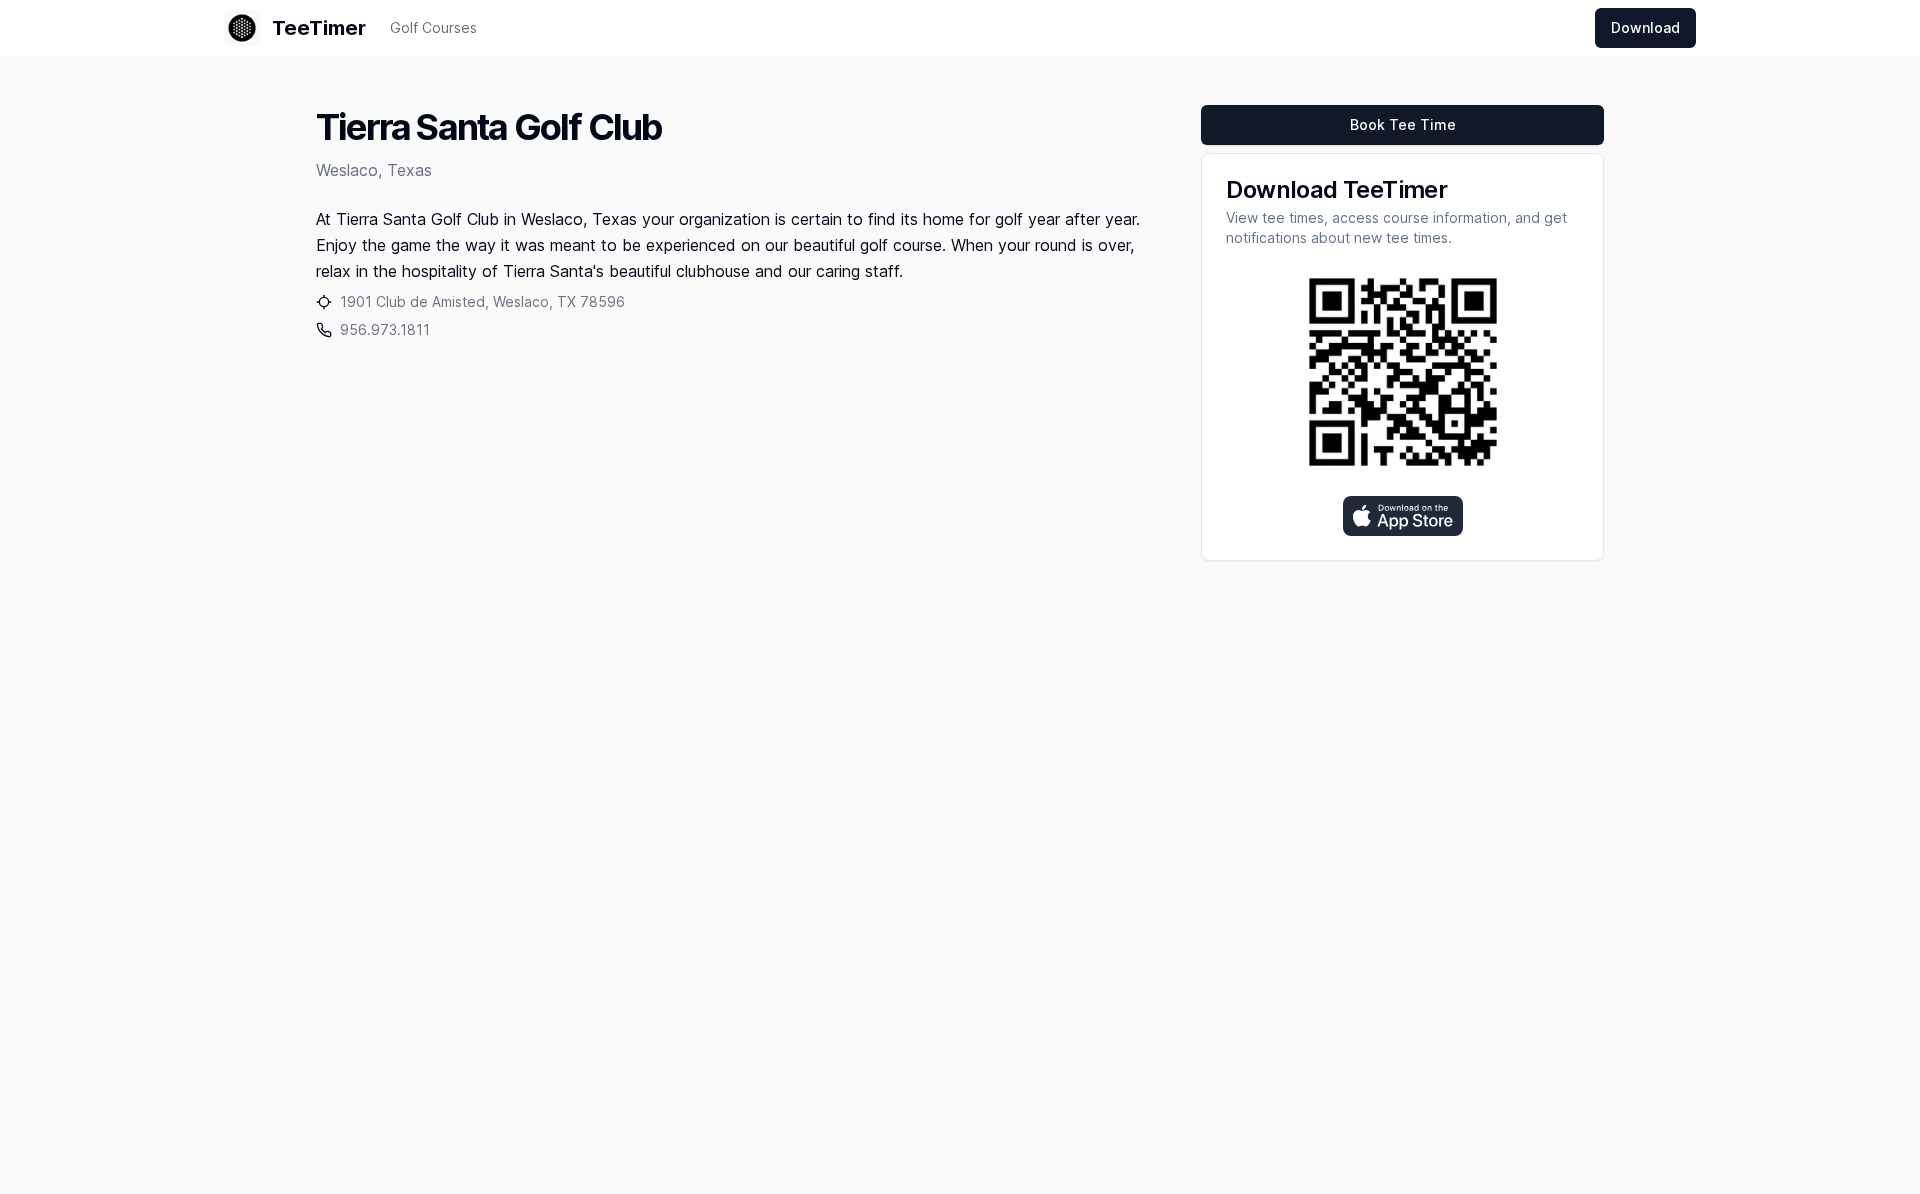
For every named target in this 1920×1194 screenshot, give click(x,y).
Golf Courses (433, 27)
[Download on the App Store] (1403, 516)
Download (1645, 27)
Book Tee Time (1403, 124)
